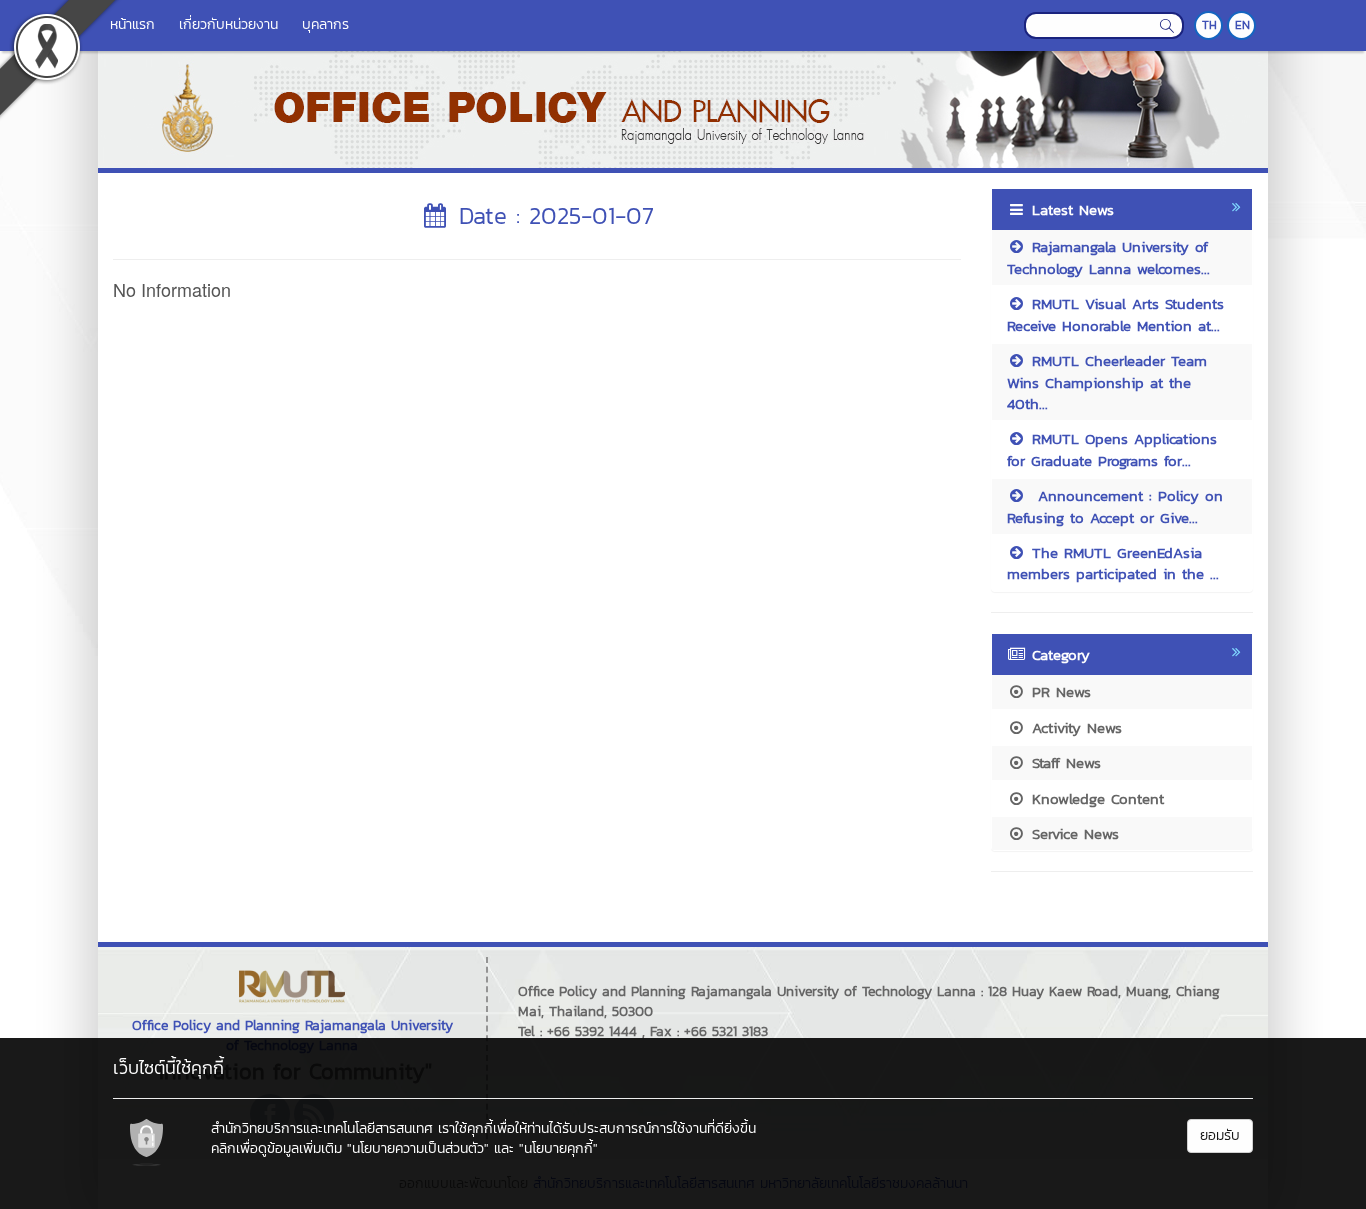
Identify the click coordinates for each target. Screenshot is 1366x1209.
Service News (1072, 833)
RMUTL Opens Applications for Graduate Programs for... (1112, 449)
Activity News (1074, 727)
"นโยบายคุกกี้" (558, 1148)
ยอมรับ (1220, 1135)
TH (1209, 25)
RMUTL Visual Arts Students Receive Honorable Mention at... (1115, 314)
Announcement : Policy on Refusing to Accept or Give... (1115, 506)
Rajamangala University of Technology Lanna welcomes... (1108, 257)
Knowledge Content (1095, 798)
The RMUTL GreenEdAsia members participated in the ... (1113, 563)
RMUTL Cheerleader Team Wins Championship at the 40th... (1107, 382)
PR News (1058, 691)
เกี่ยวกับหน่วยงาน (228, 24)
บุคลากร (325, 24)
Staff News (1063, 762)
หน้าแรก (132, 24)
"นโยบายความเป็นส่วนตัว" (418, 1148)
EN (1242, 25)
